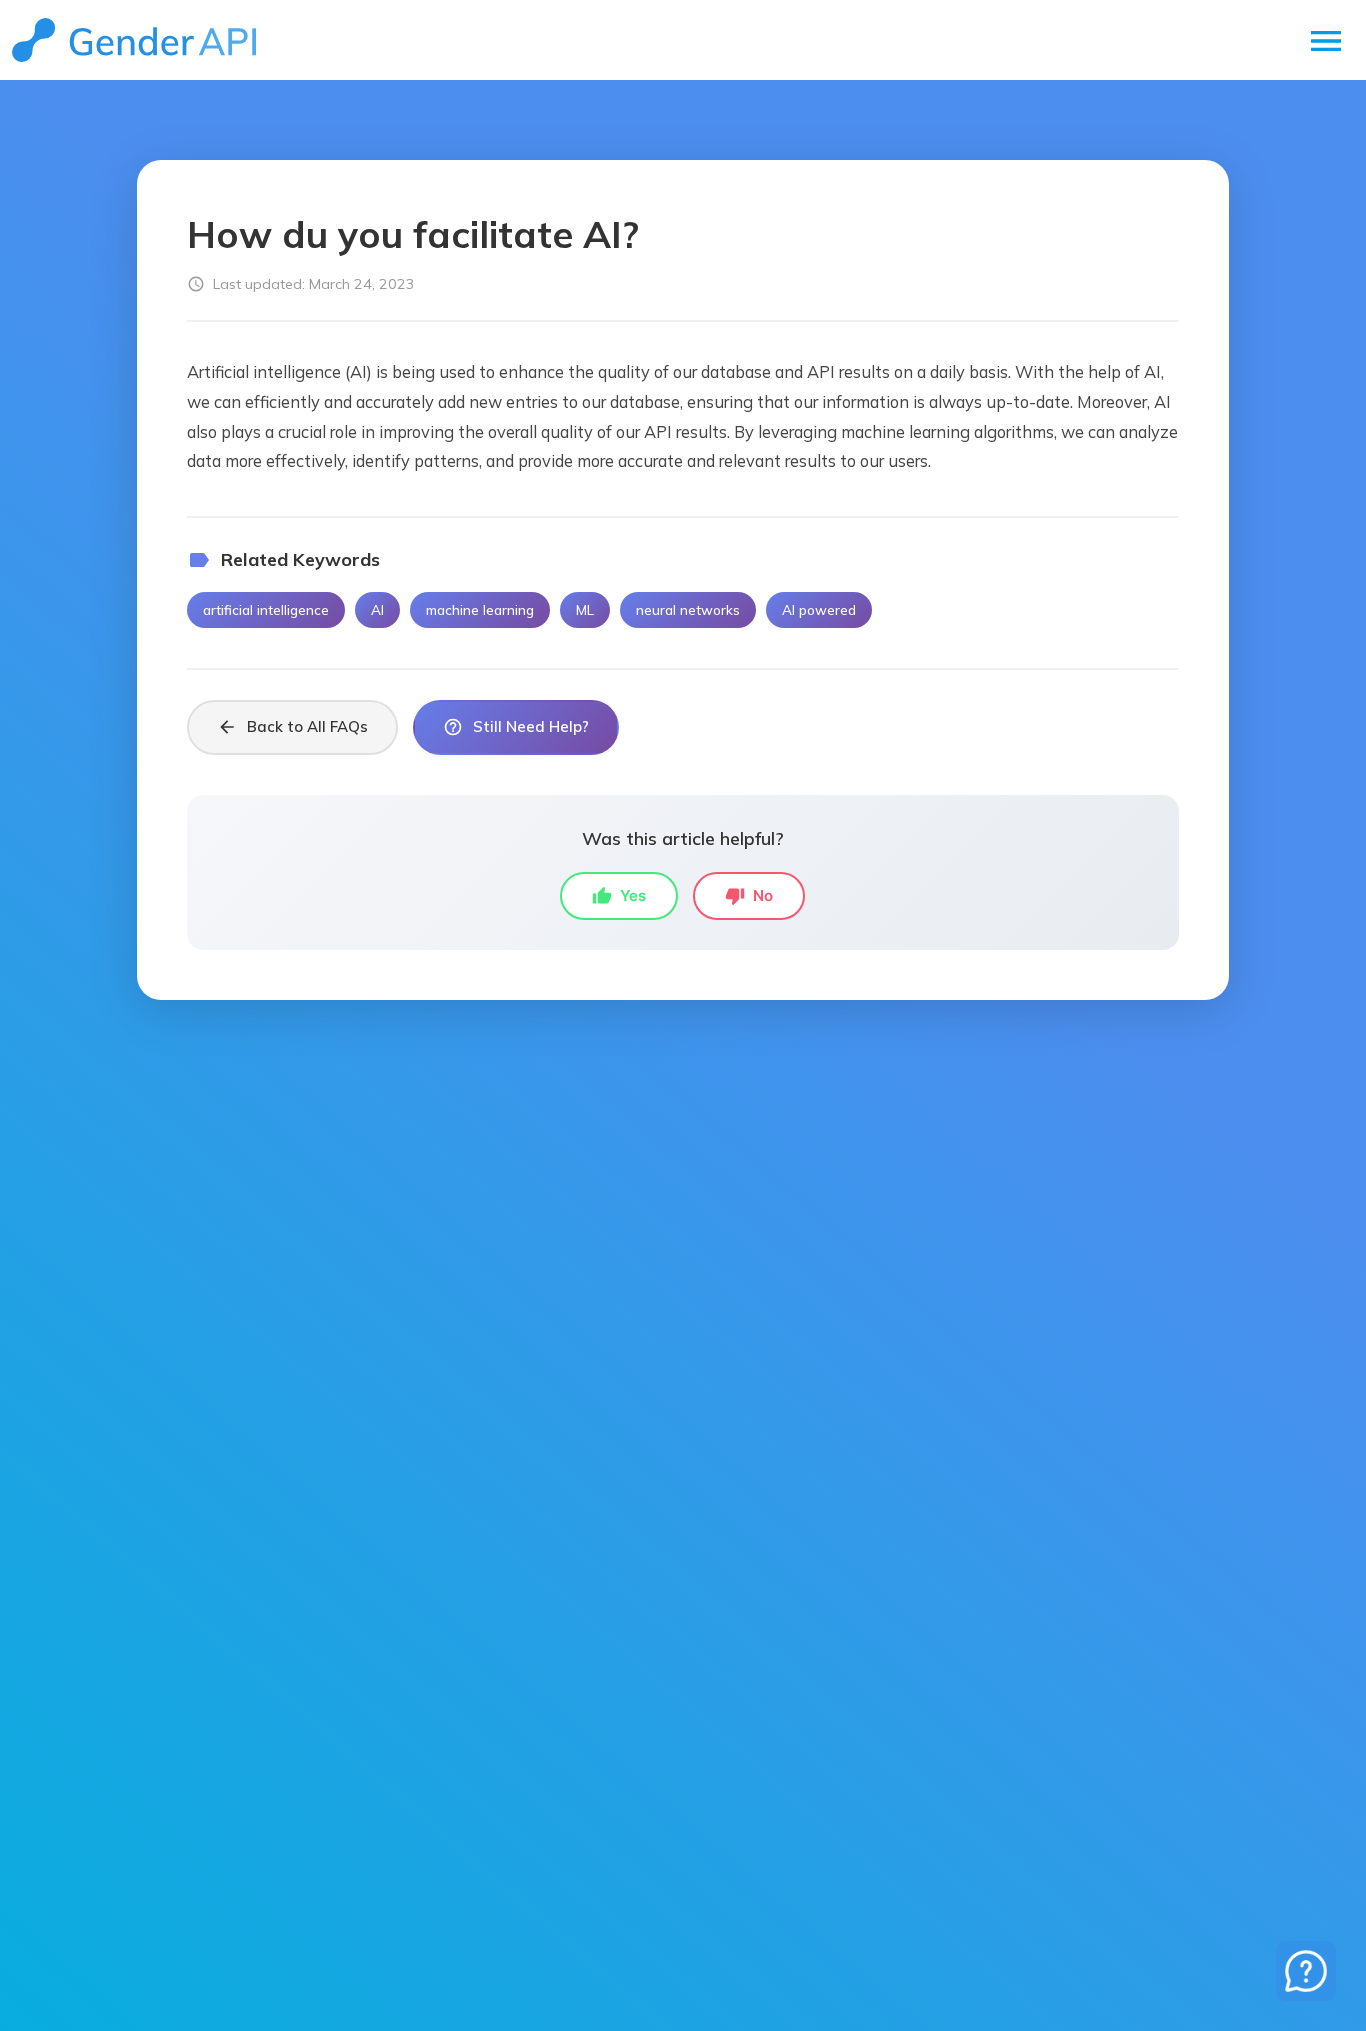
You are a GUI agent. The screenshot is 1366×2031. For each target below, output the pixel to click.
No (749, 896)
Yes (619, 896)
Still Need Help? (516, 727)
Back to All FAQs (292, 727)
